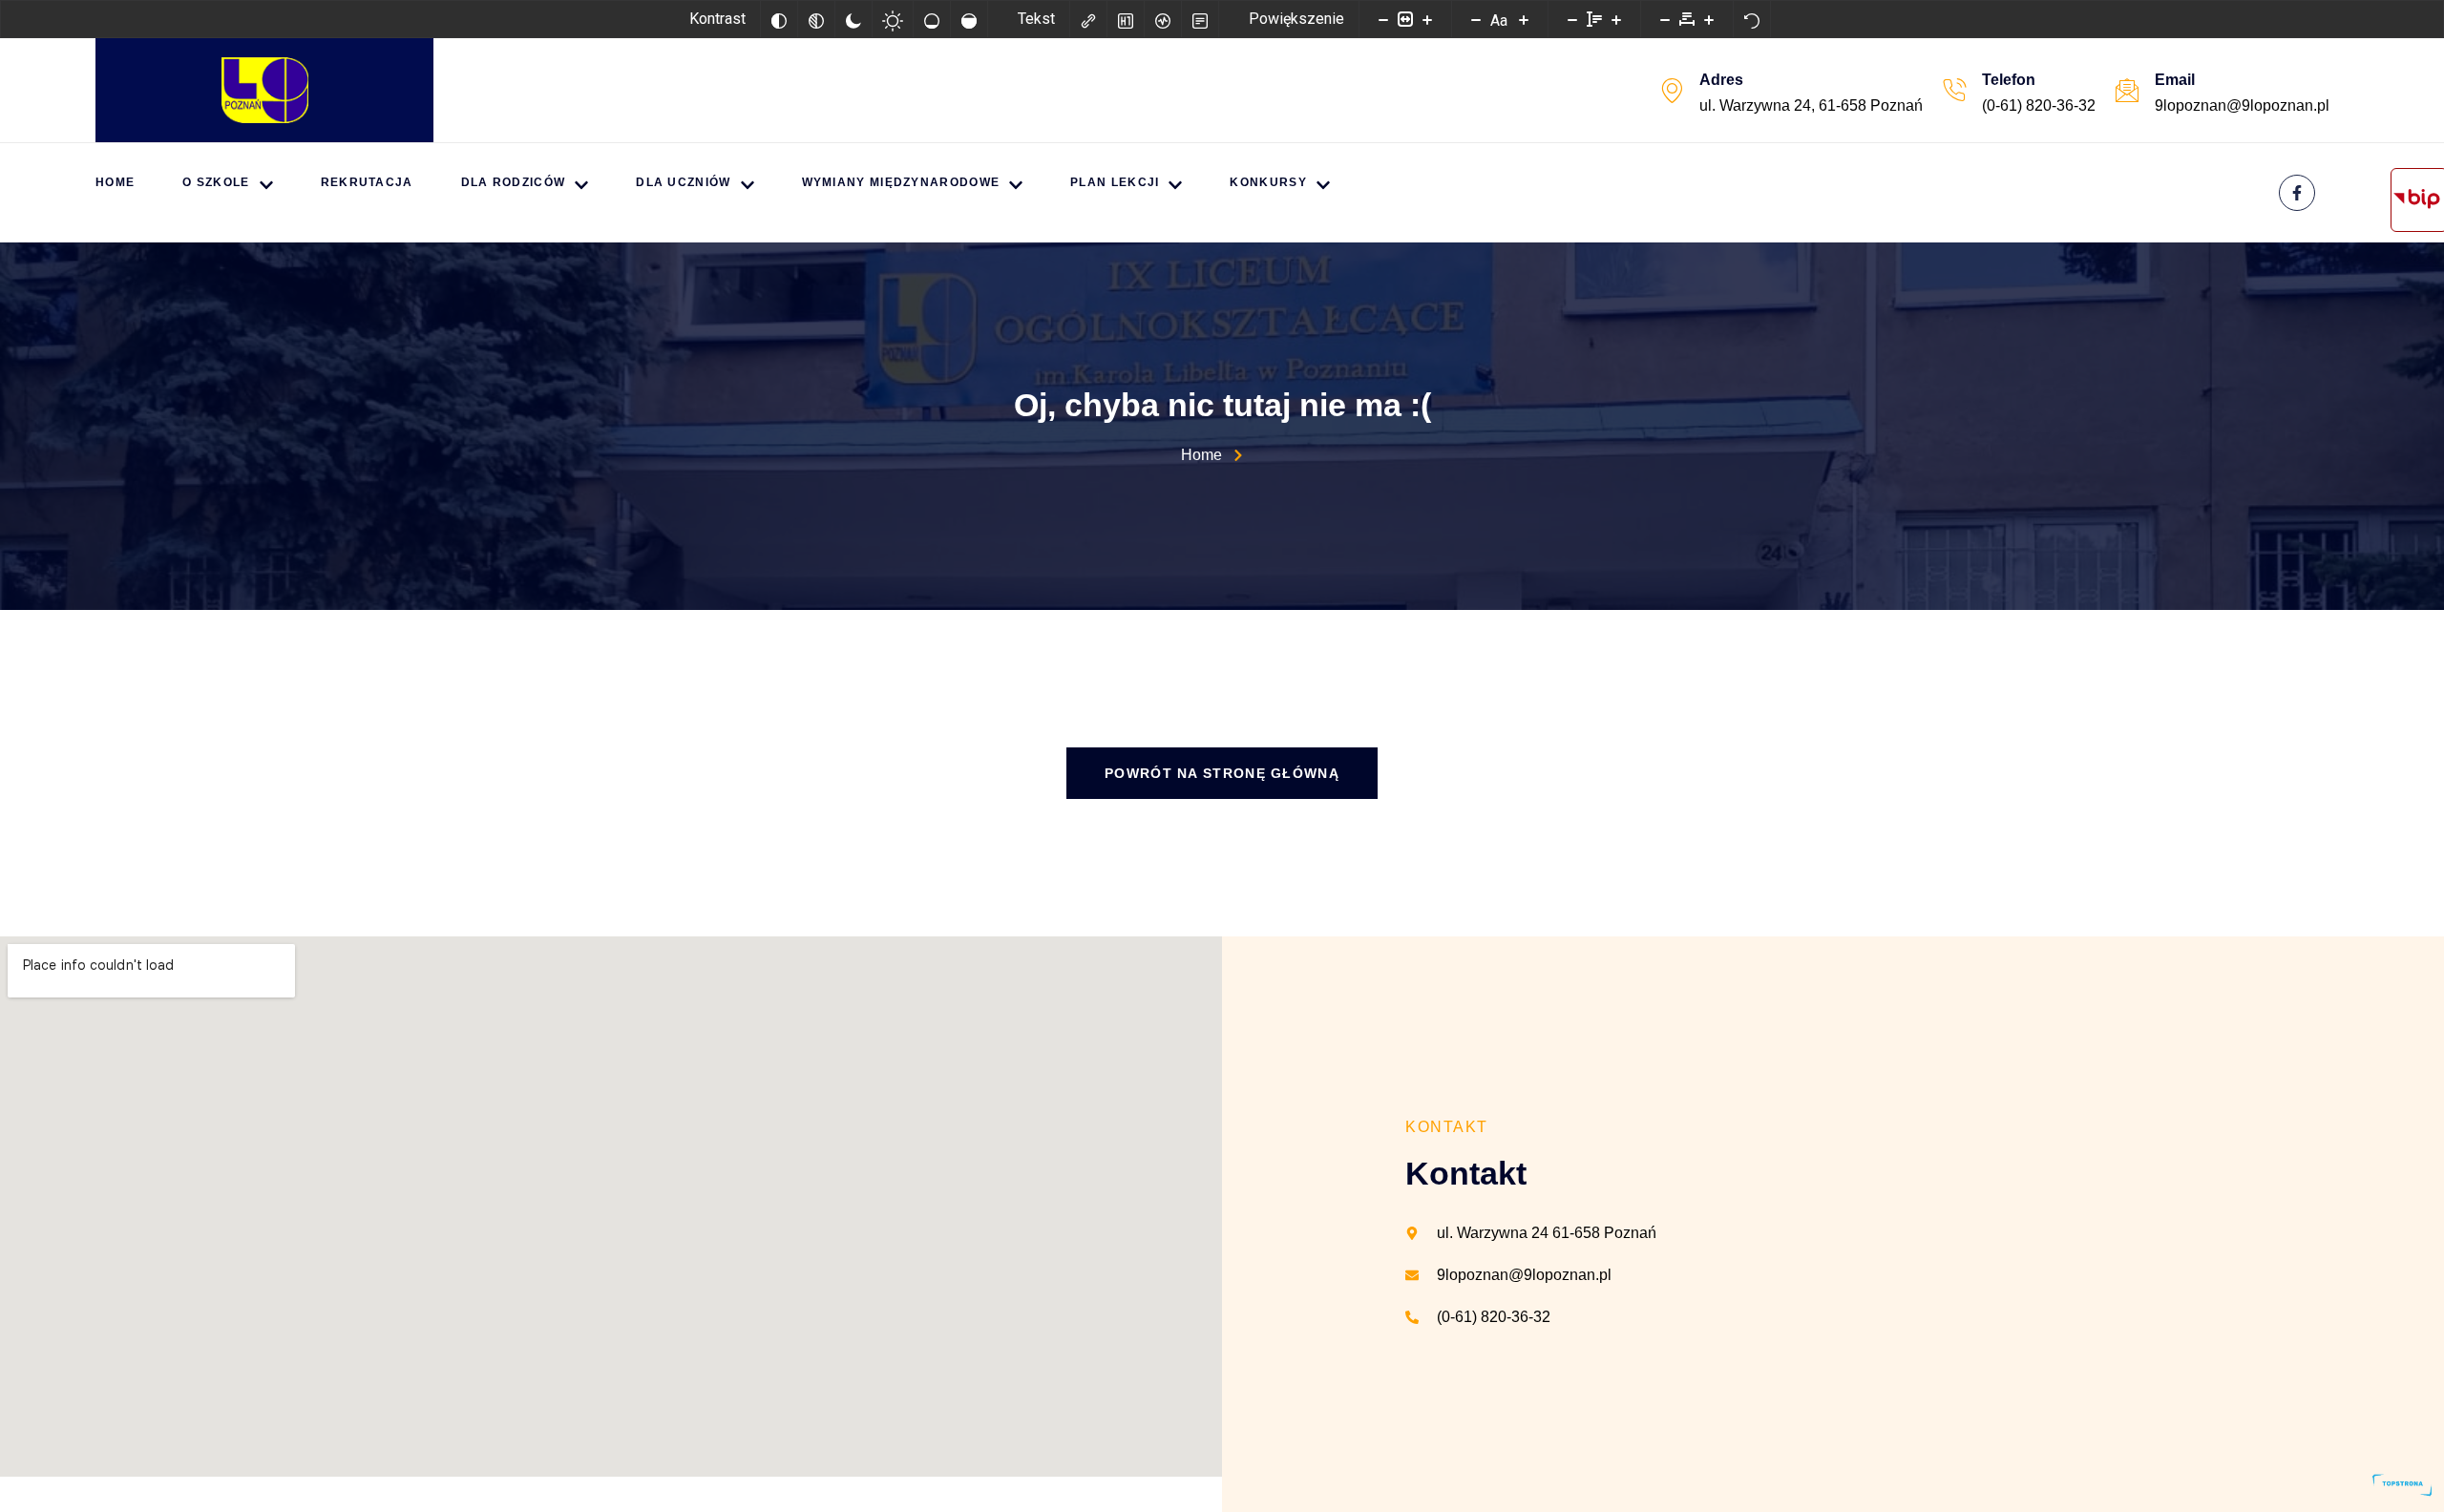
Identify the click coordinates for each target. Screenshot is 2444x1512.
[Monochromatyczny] (816, 19)
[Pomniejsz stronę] (1383, 19)
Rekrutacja (367, 182)
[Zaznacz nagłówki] (1126, 19)
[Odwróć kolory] (779, 19)
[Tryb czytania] (1200, 19)
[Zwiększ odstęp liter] (1709, 19)
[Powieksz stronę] (1427, 19)
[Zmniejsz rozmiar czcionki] (1476, 19)
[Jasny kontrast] (893, 19)
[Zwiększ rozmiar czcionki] (1524, 19)
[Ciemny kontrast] (853, 19)
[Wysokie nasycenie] (969, 19)
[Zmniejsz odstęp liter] (1665, 19)
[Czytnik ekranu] (1163, 19)
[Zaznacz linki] (1088, 19)
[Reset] (1752, 19)
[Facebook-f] (2297, 193)
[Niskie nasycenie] (932, 19)
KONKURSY (1268, 182)
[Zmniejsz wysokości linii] (1572, 19)
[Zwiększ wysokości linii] (1616, 19)
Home (115, 182)
